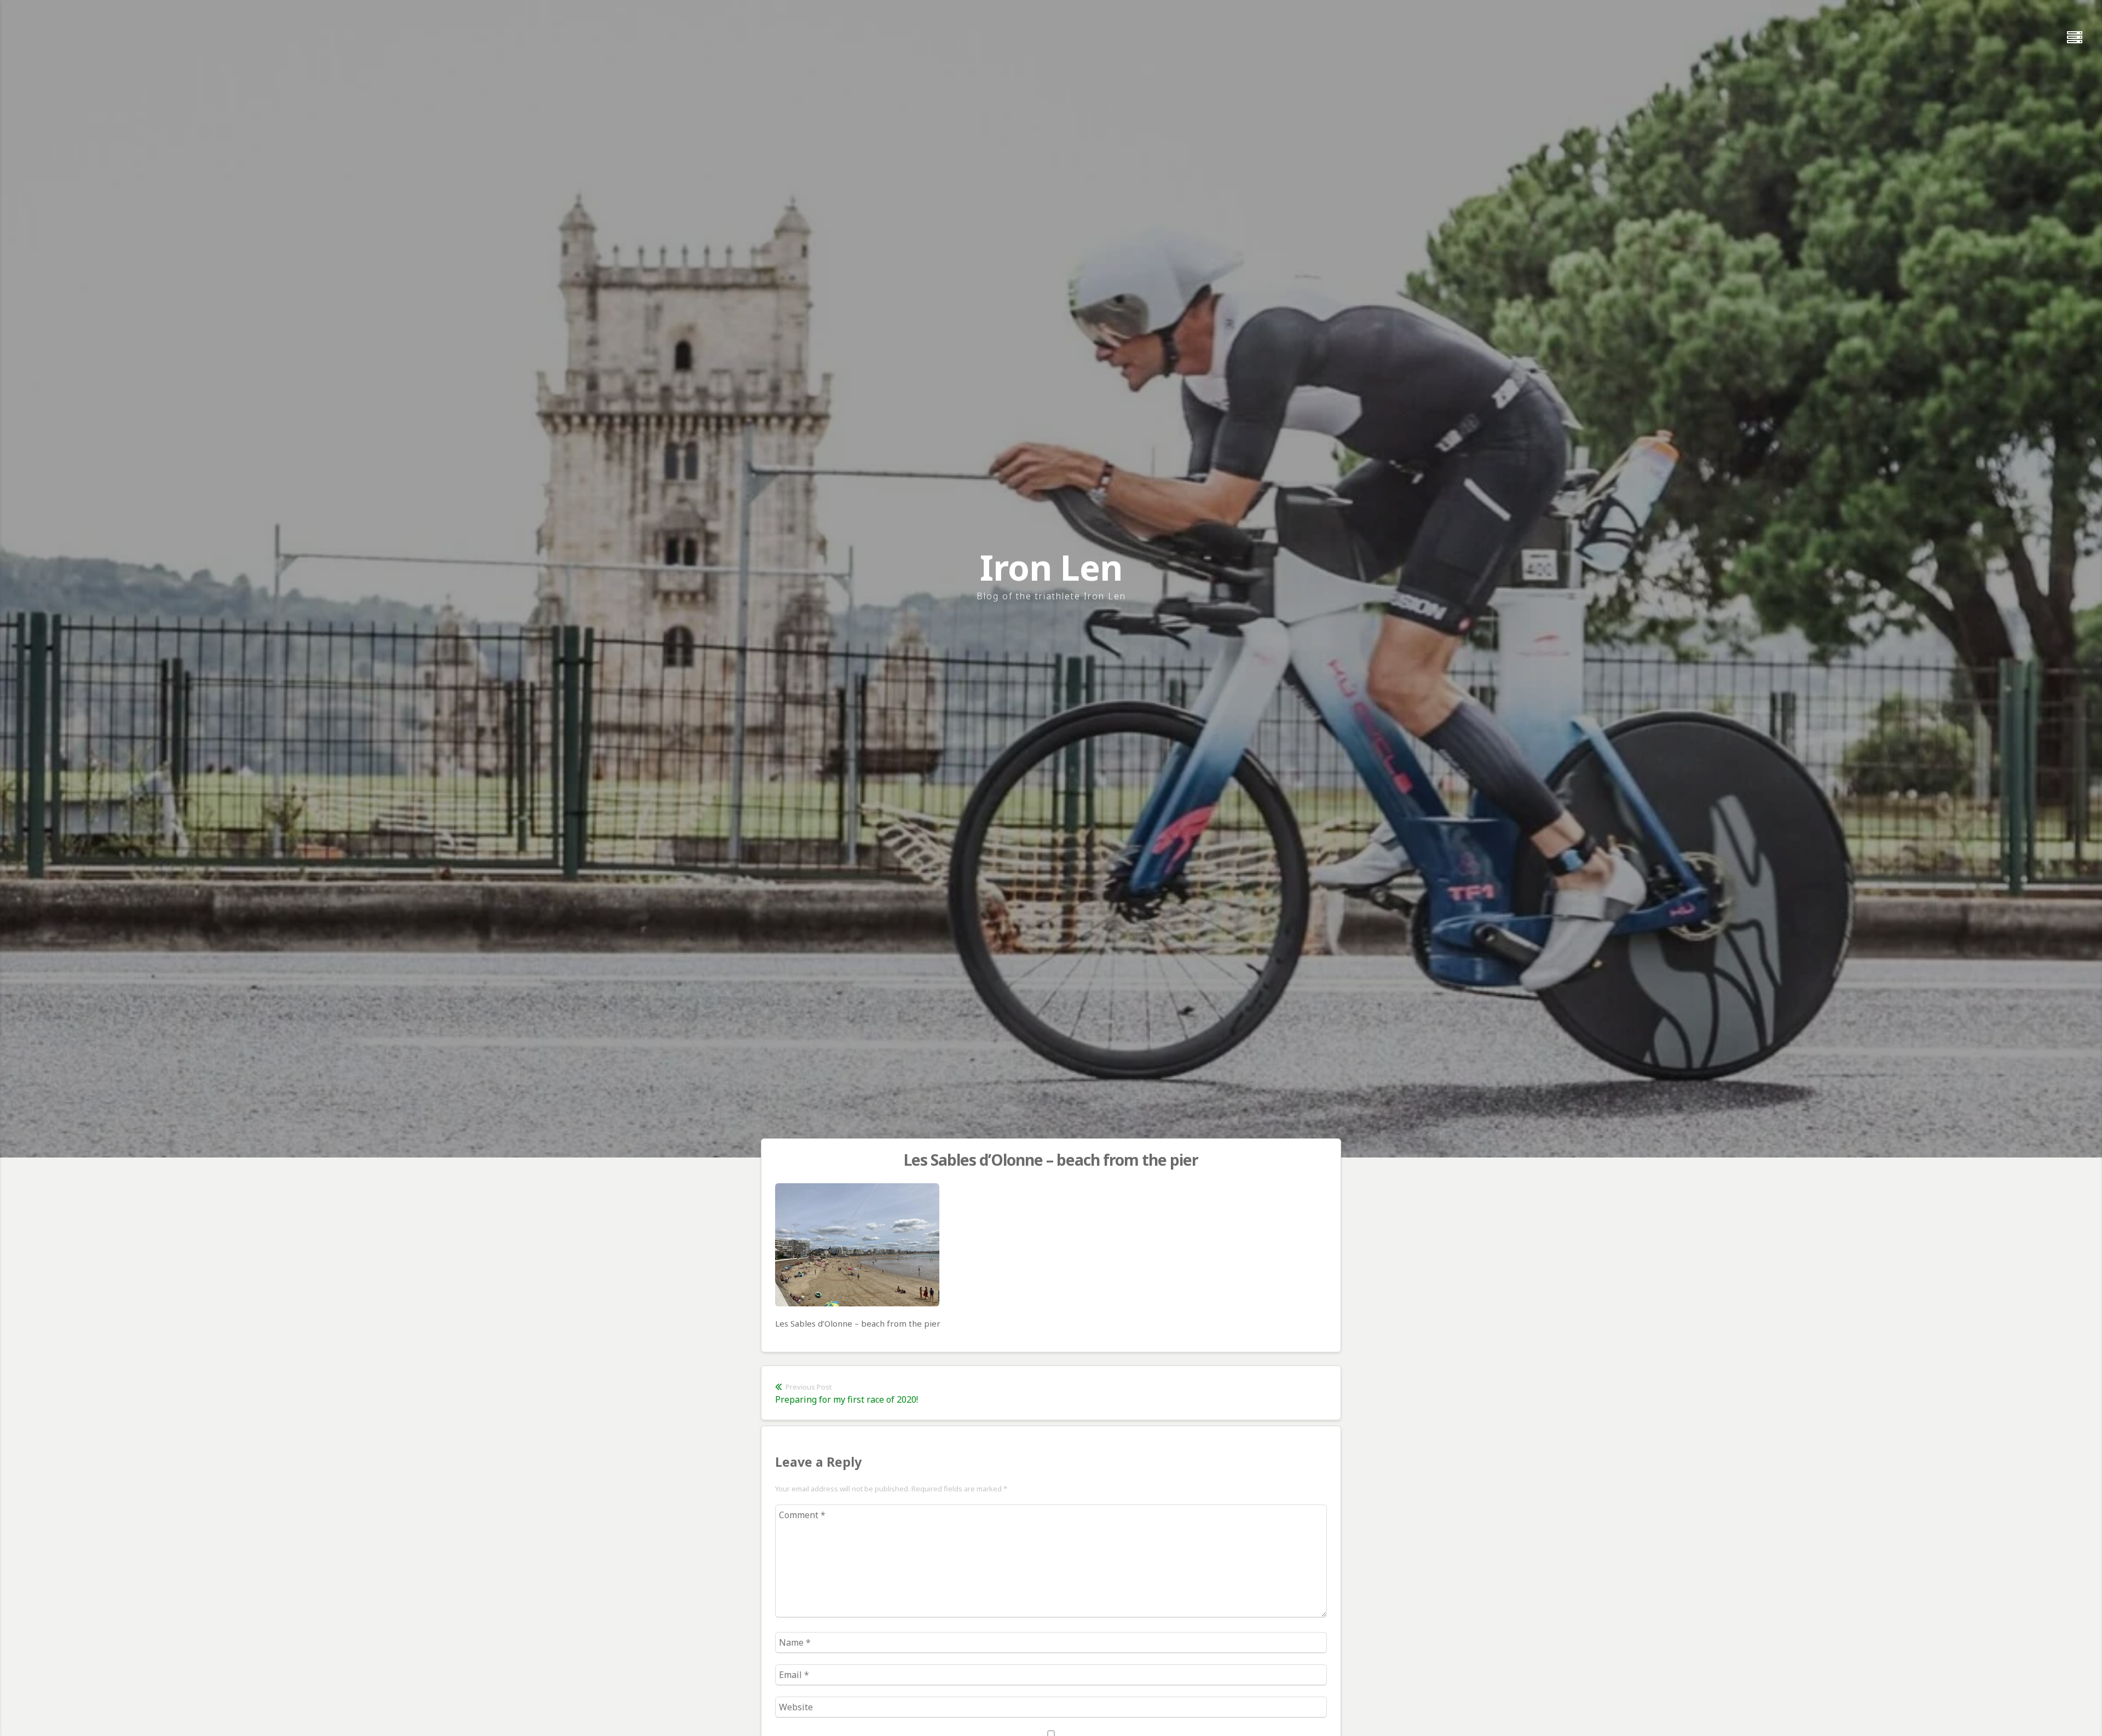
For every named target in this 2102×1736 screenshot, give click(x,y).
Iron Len (1051, 567)
